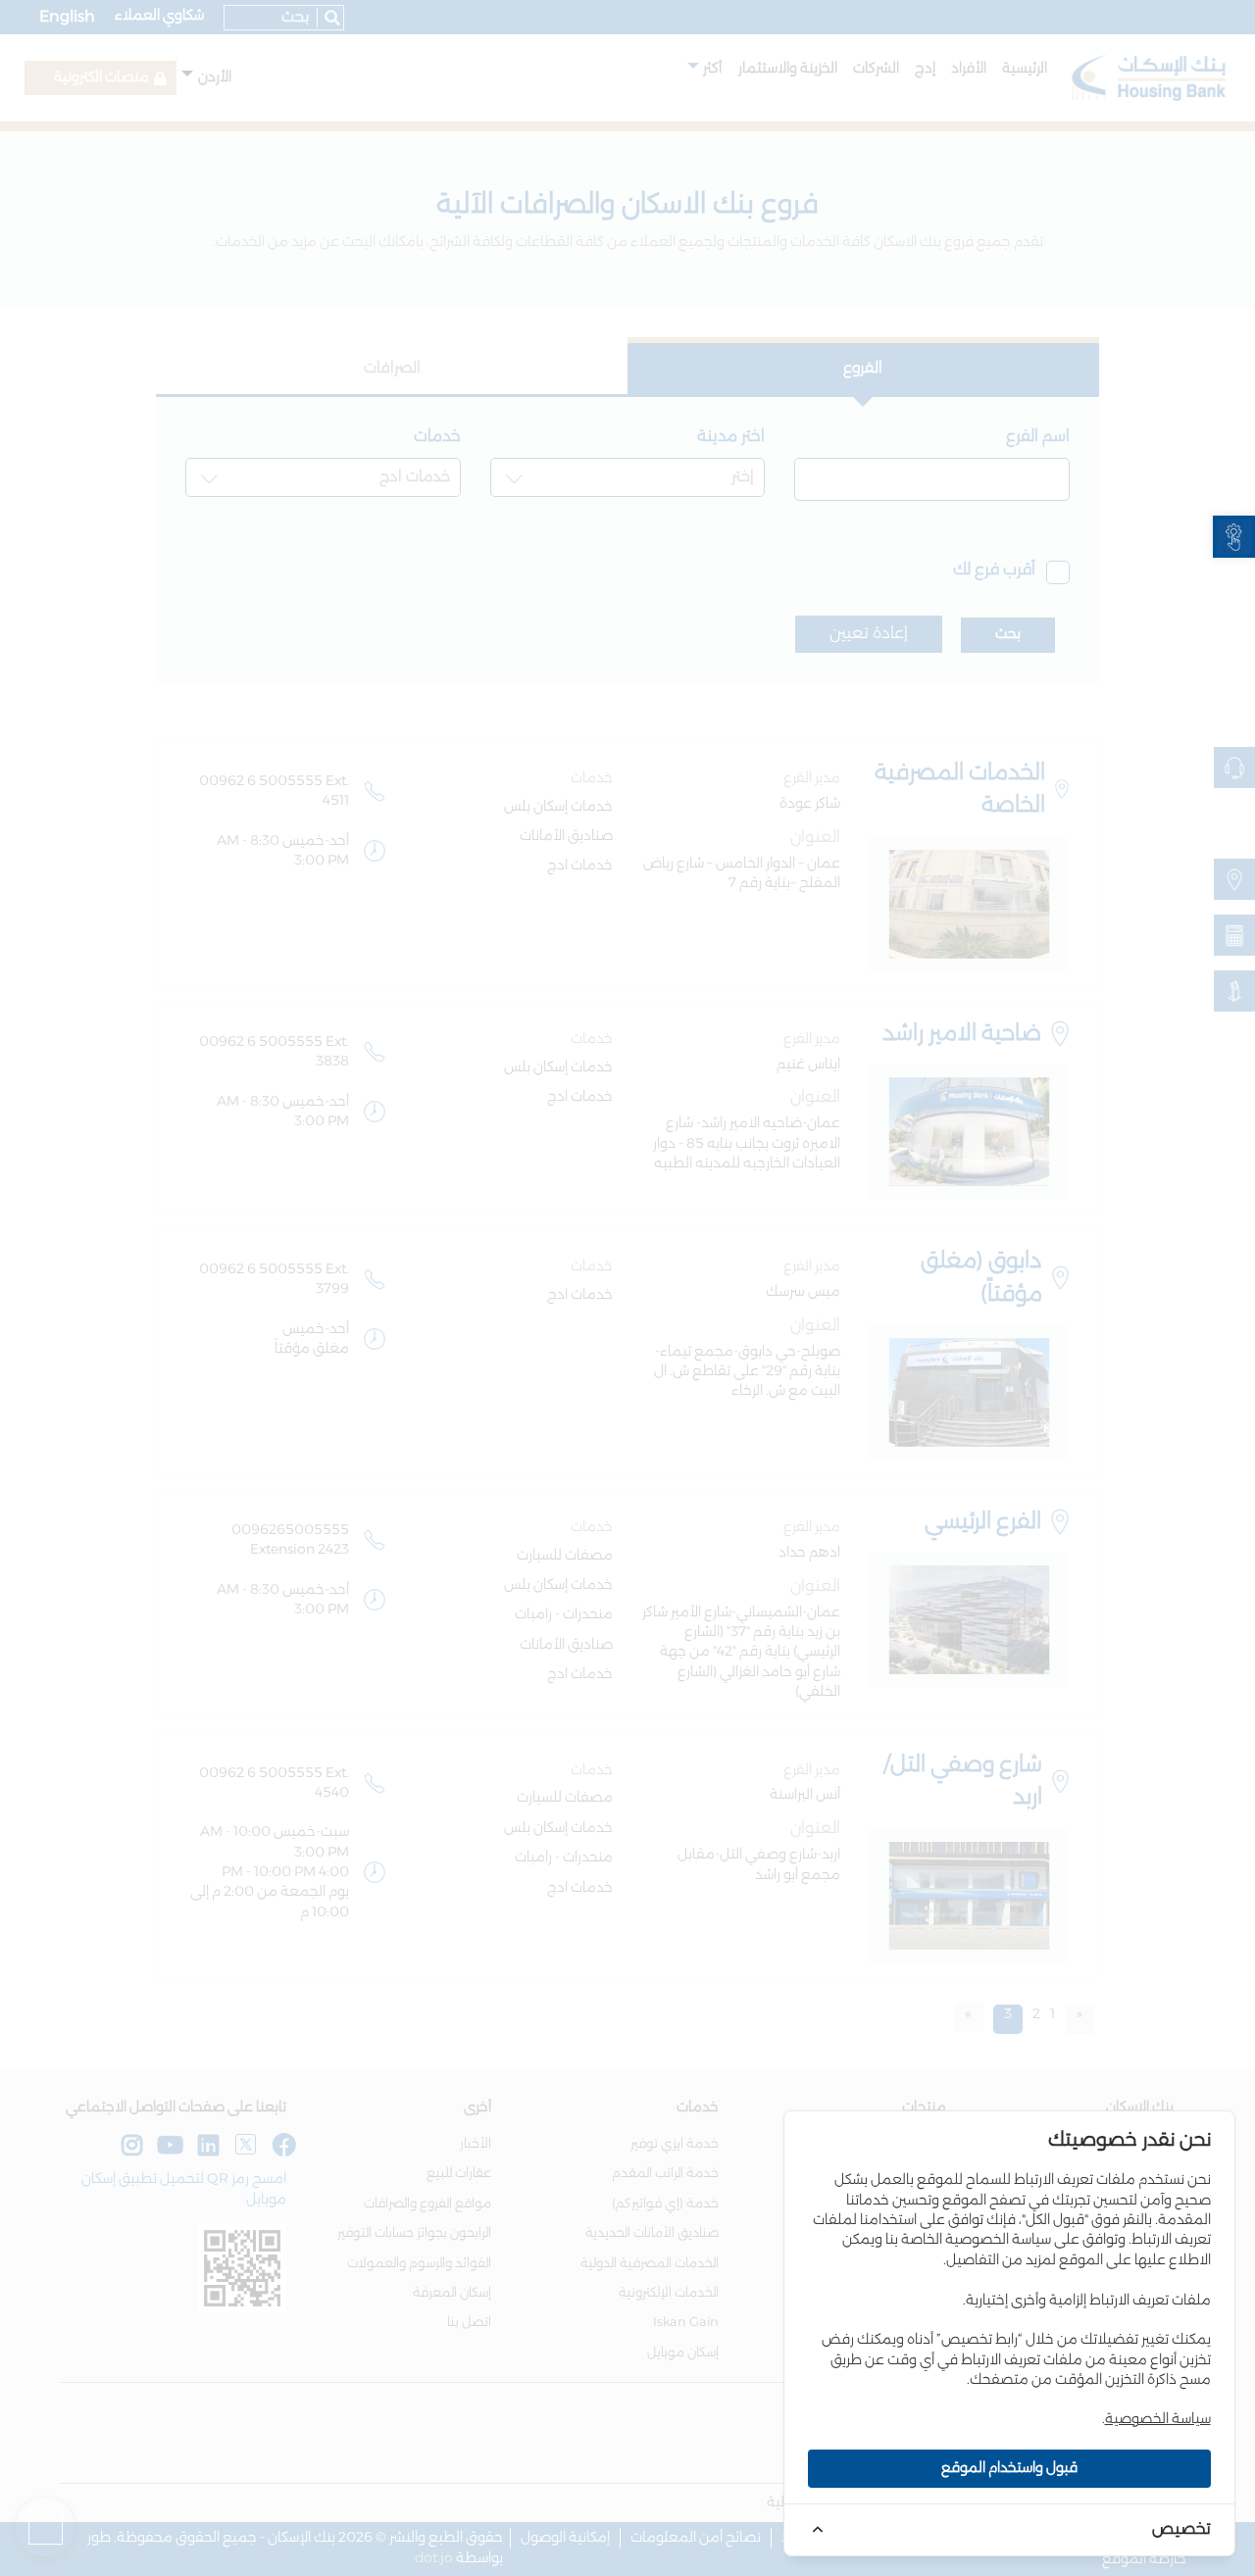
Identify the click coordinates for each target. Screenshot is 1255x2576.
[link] (1234, 537)
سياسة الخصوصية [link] (1158, 2419)
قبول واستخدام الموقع (1009, 2468)
